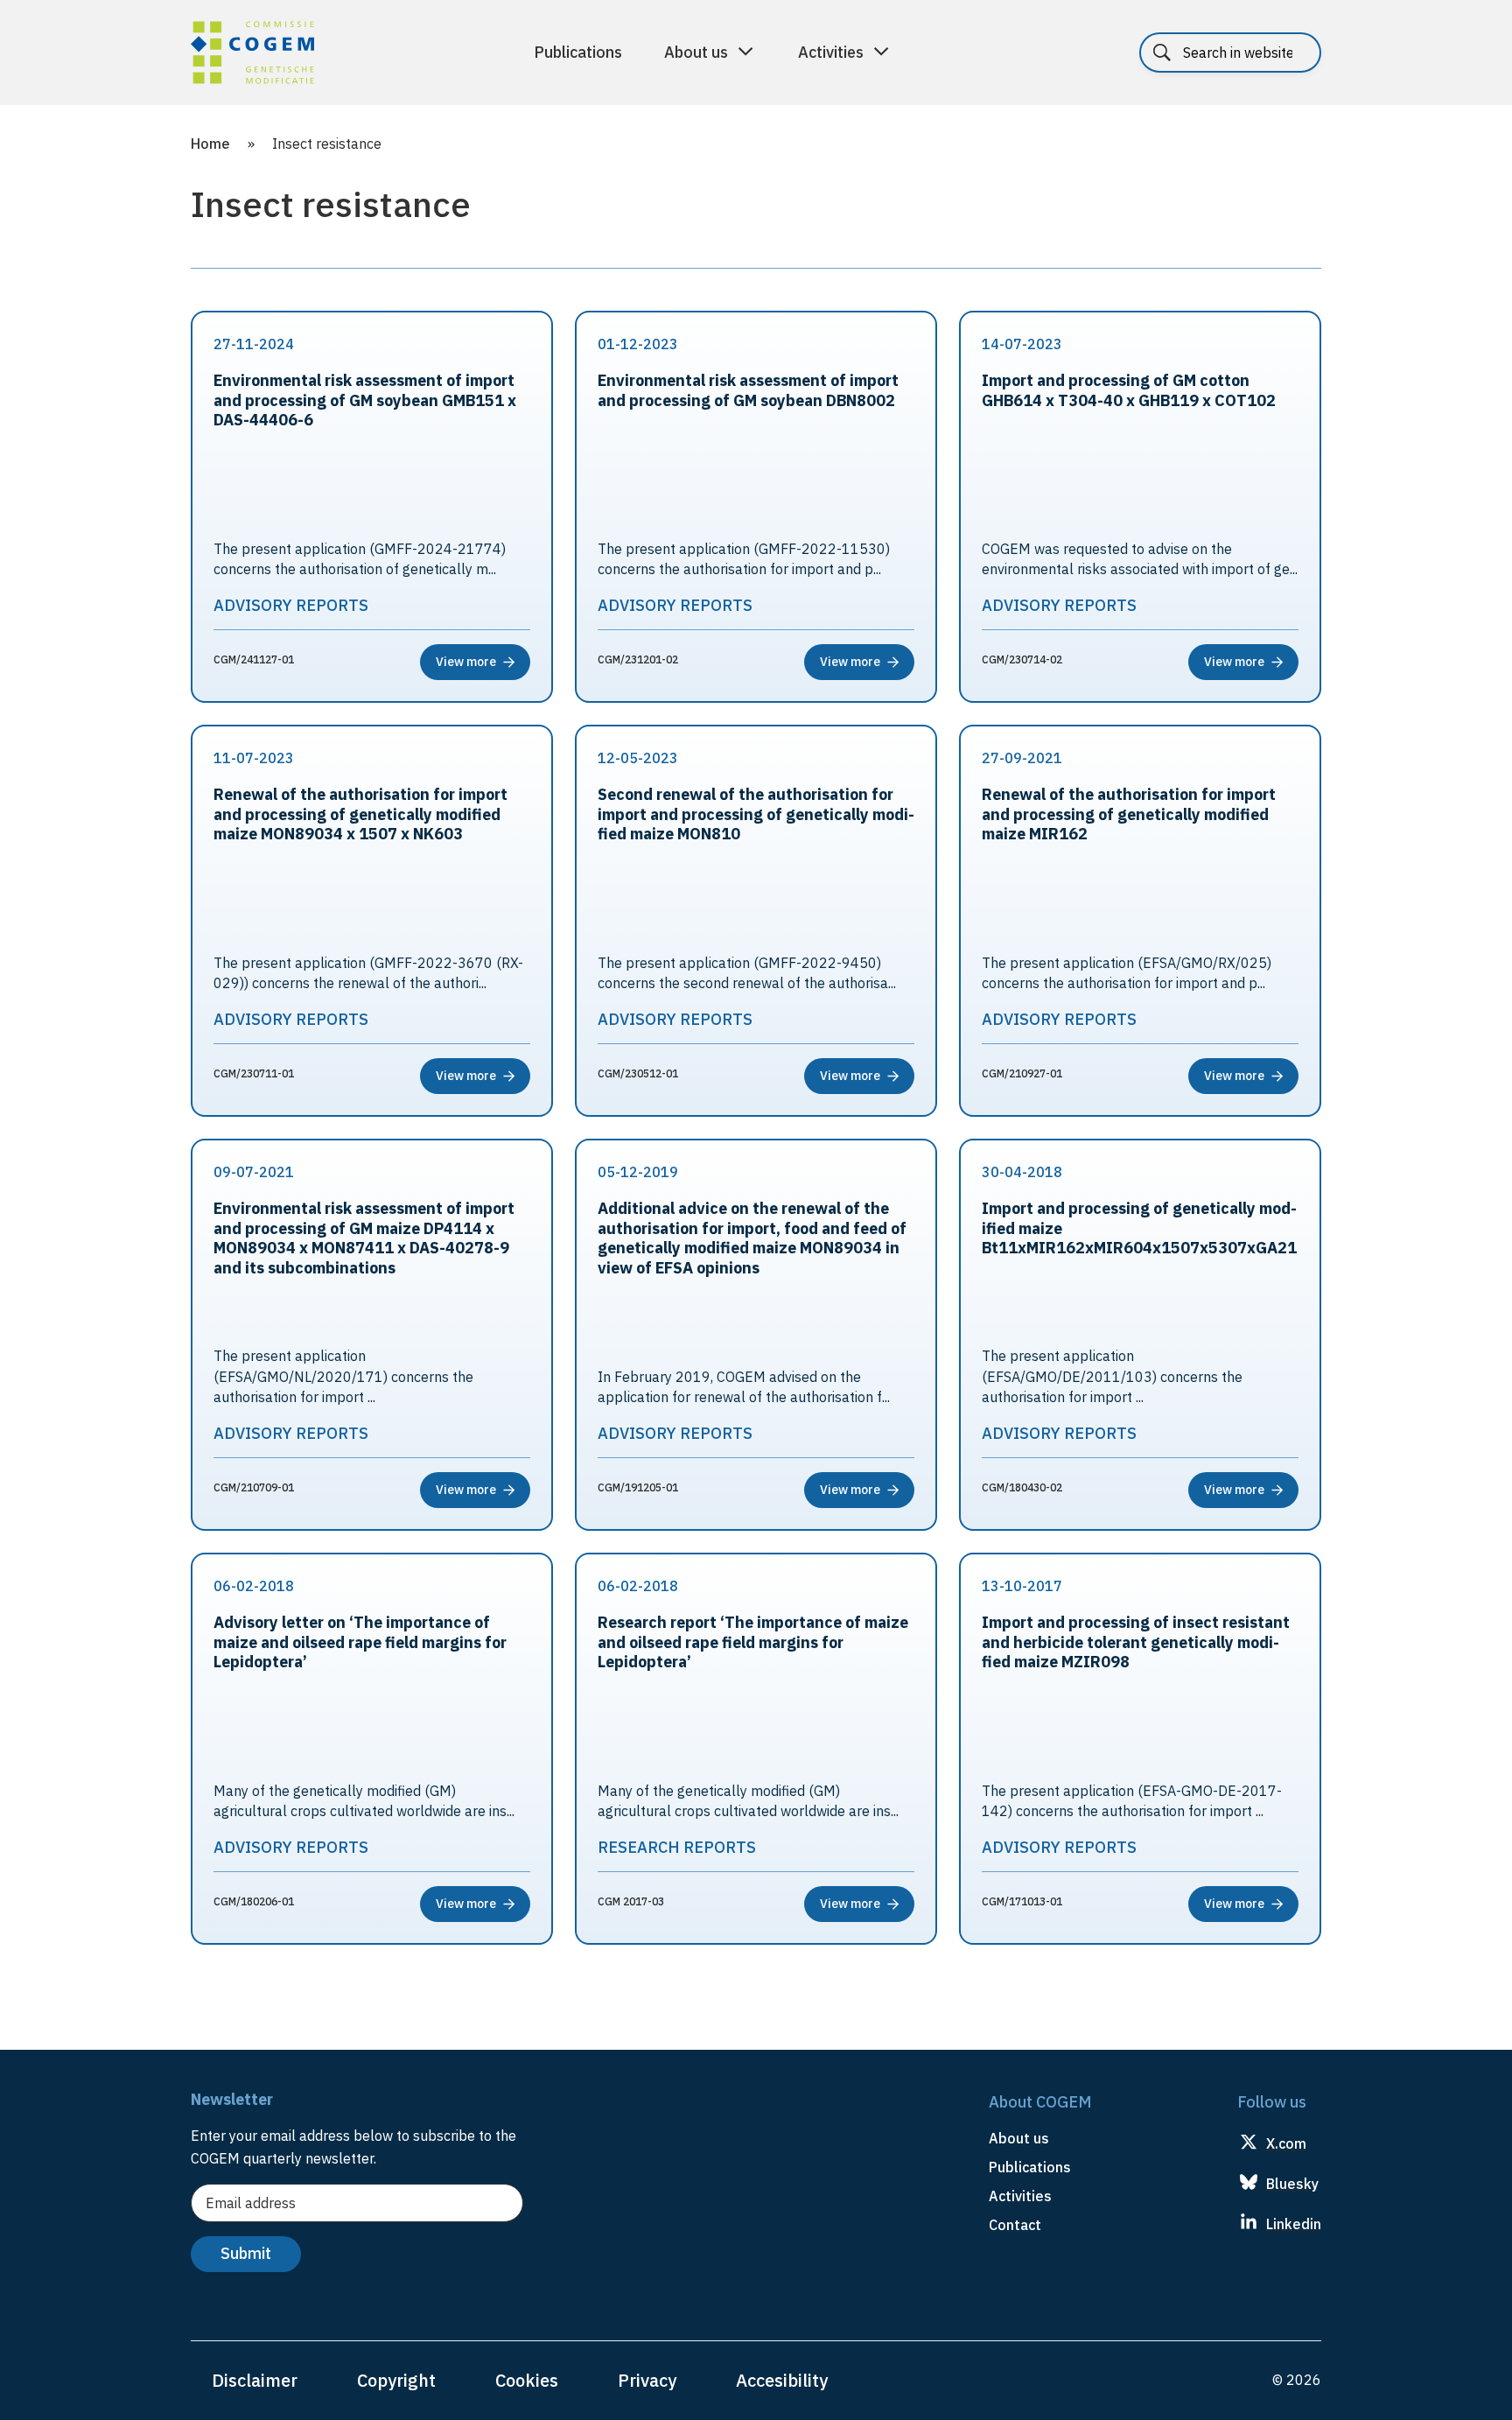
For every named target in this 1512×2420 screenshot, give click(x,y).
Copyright (396, 2380)
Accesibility (782, 2380)
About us (696, 52)
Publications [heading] (1030, 2167)
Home (210, 144)
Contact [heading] (1015, 2225)
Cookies (527, 2380)
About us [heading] (1019, 2138)
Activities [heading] (1020, 2196)
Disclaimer (255, 2380)
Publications (578, 52)
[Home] (252, 55)
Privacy (647, 2380)
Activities (831, 52)
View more (466, 662)
